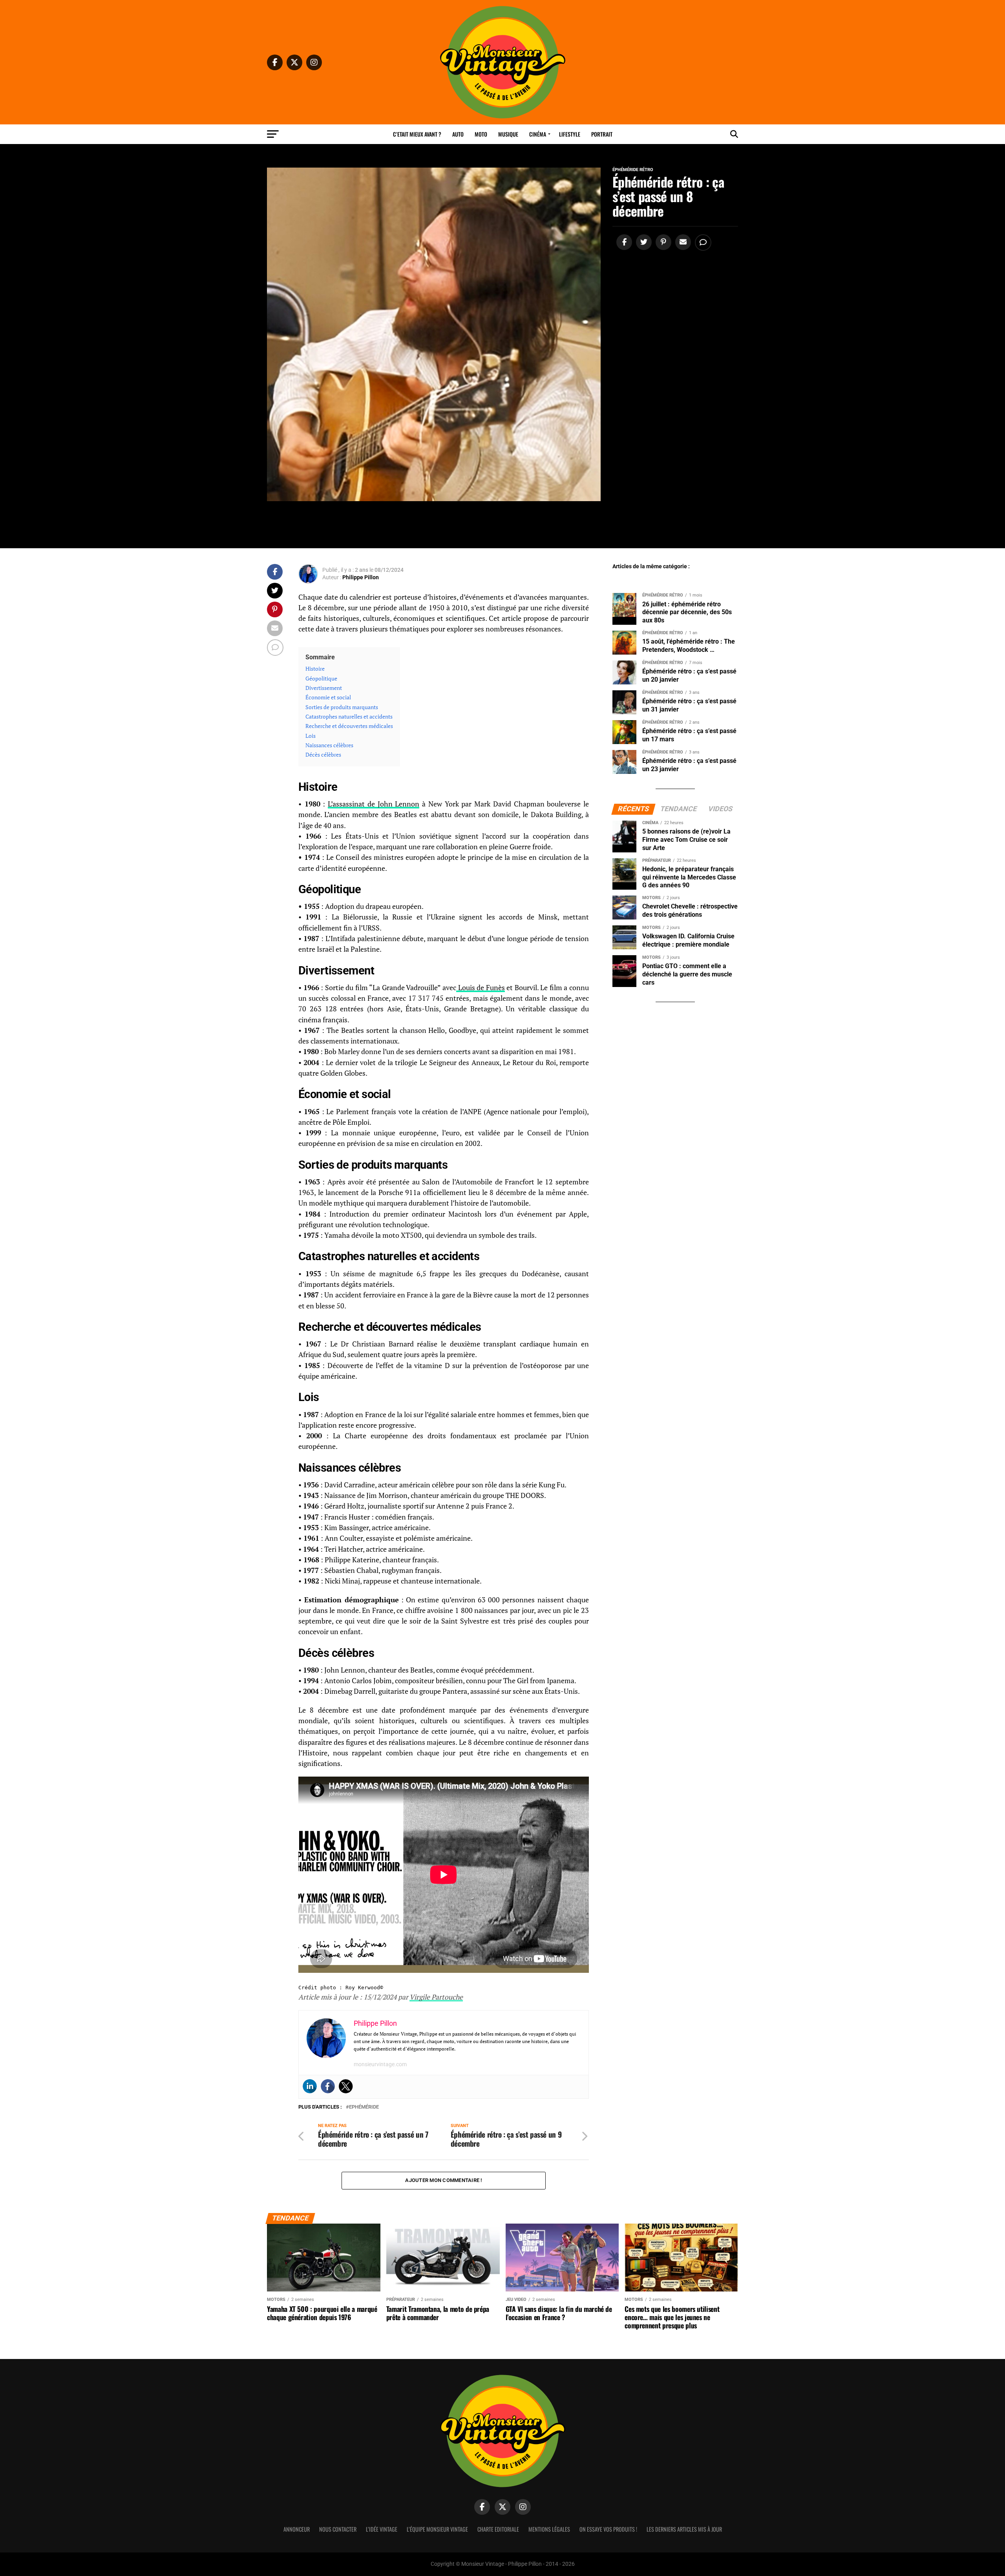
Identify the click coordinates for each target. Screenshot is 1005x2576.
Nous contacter (338, 2529)
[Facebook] (328, 2086)
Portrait (602, 134)
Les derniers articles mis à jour (684, 2529)
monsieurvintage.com (380, 2064)
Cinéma (538, 134)
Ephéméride (364, 2107)
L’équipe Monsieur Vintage (437, 2529)
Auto (458, 134)
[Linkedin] (310, 2086)
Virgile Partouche (436, 1997)
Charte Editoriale (498, 2529)
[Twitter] (346, 2086)
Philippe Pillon (361, 577)
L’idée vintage (382, 2529)
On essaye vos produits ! (608, 2529)
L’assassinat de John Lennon (374, 804)
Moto (481, 134)
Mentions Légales (549, 2529)
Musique (508, 134)
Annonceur (297, 2529)
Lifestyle (570, 134)
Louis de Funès (481, 988)
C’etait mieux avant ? (417, 134)
